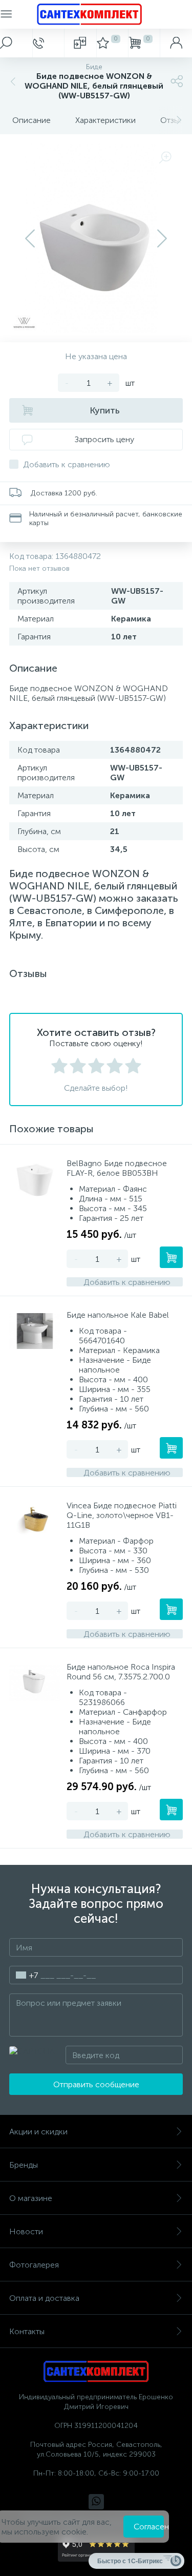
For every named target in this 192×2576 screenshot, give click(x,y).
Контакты (27, 2331)
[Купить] (171, 1257)
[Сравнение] (80, 43)
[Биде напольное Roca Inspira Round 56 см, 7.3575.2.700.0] (35, 1683)
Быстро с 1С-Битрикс (130, 2561)
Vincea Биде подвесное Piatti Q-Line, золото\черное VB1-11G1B (122, 1515)
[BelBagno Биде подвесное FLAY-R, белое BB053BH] (35, 1179)
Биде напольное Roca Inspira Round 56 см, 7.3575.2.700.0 (121, 1672)
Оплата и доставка (44, 2298)
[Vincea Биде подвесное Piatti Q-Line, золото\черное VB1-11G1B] (35, 1522)
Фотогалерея (34, 2265)
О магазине (31, 2198)
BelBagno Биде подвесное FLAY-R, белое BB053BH (117, 1168)
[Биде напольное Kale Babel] (35, 1331)
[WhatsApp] (96, 2502)
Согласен (149, 2527)
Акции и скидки (38, 2132)
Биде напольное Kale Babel (118, 1315)
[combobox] (24, 1975)
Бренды (24, 2165)
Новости (26, 2231)
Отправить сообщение (96, 2084)
